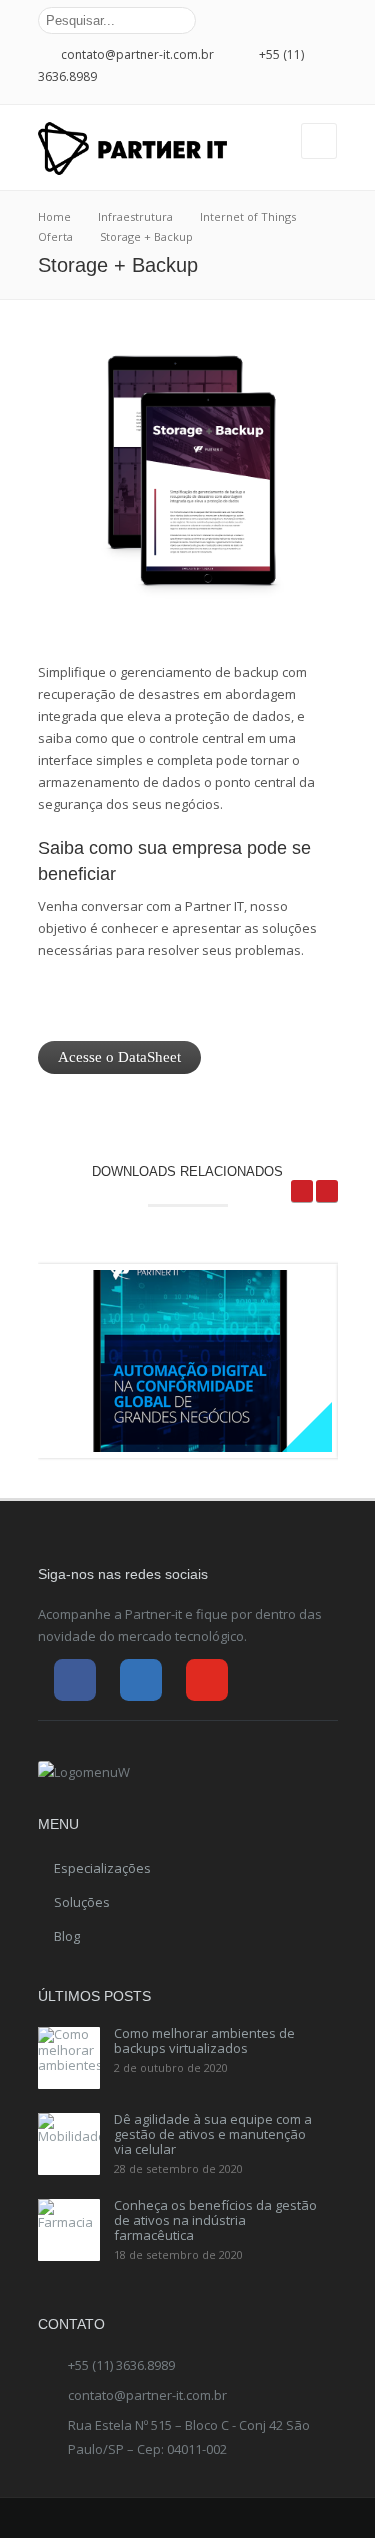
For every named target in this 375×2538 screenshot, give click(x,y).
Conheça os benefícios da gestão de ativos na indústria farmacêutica (215, 2220)
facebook (274, 21)
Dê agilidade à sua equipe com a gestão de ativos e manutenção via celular (213, 2134)
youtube (330, 21)
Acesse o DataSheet (119, 1057)
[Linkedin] (141, 1680)
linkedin (302, 21)
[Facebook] (75, 1680)
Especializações (102, 1868)
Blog (67, 1936)
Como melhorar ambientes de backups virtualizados (204, 2040)
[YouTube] (207, 1680)
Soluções (82, 1902)
